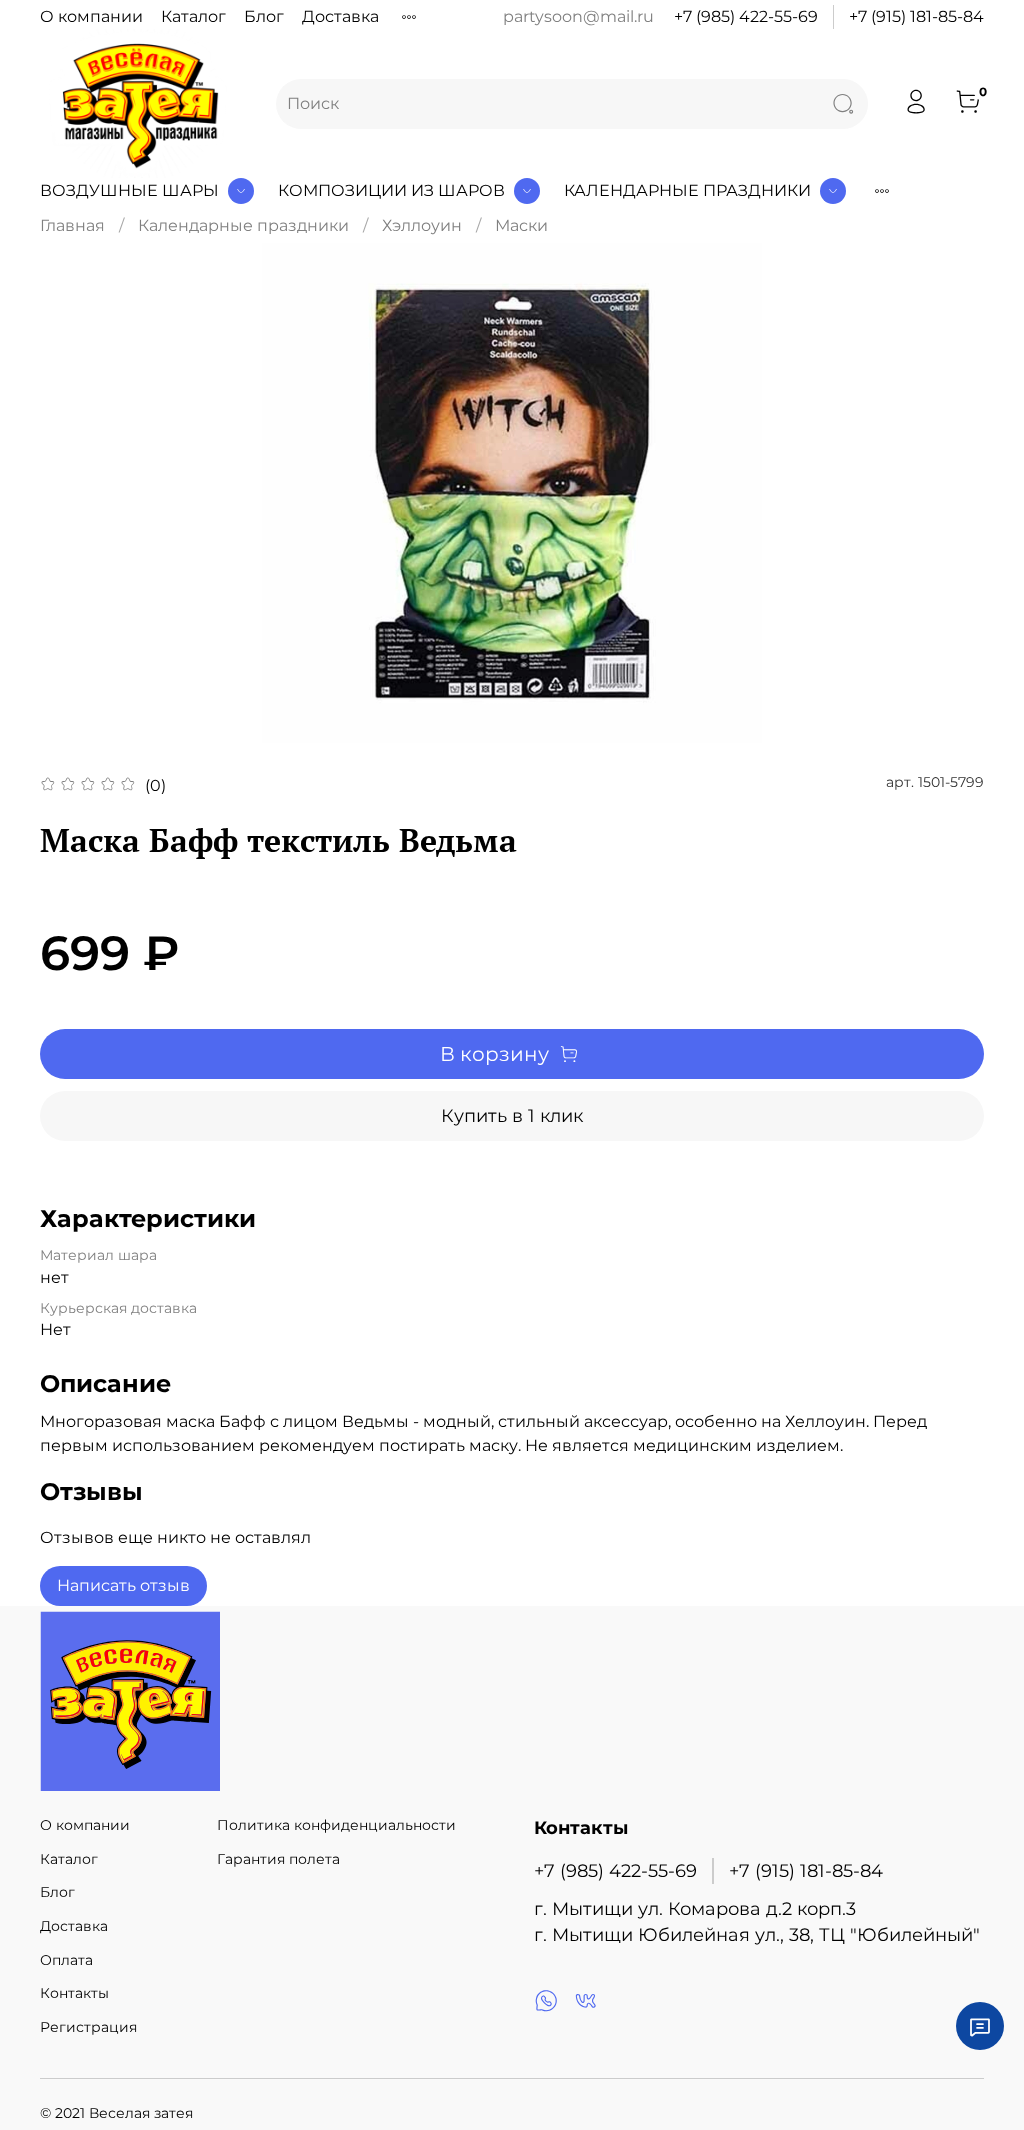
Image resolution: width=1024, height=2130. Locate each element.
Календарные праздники (687, 190)
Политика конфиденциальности (336, 1825)
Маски (521, 225)
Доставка (340, 16)
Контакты (74, 1993)
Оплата (66, 1960)
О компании (91, 16)
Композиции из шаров (391, 190)
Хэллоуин (422, 225)
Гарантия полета (278, 1859)
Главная (72, 225)
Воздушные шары (129, 190)
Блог (264, 16)
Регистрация (88, 2027)
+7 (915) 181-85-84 (916, 16)
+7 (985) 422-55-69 (746, 16)
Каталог (193, 16)
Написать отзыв (123, 1585)
